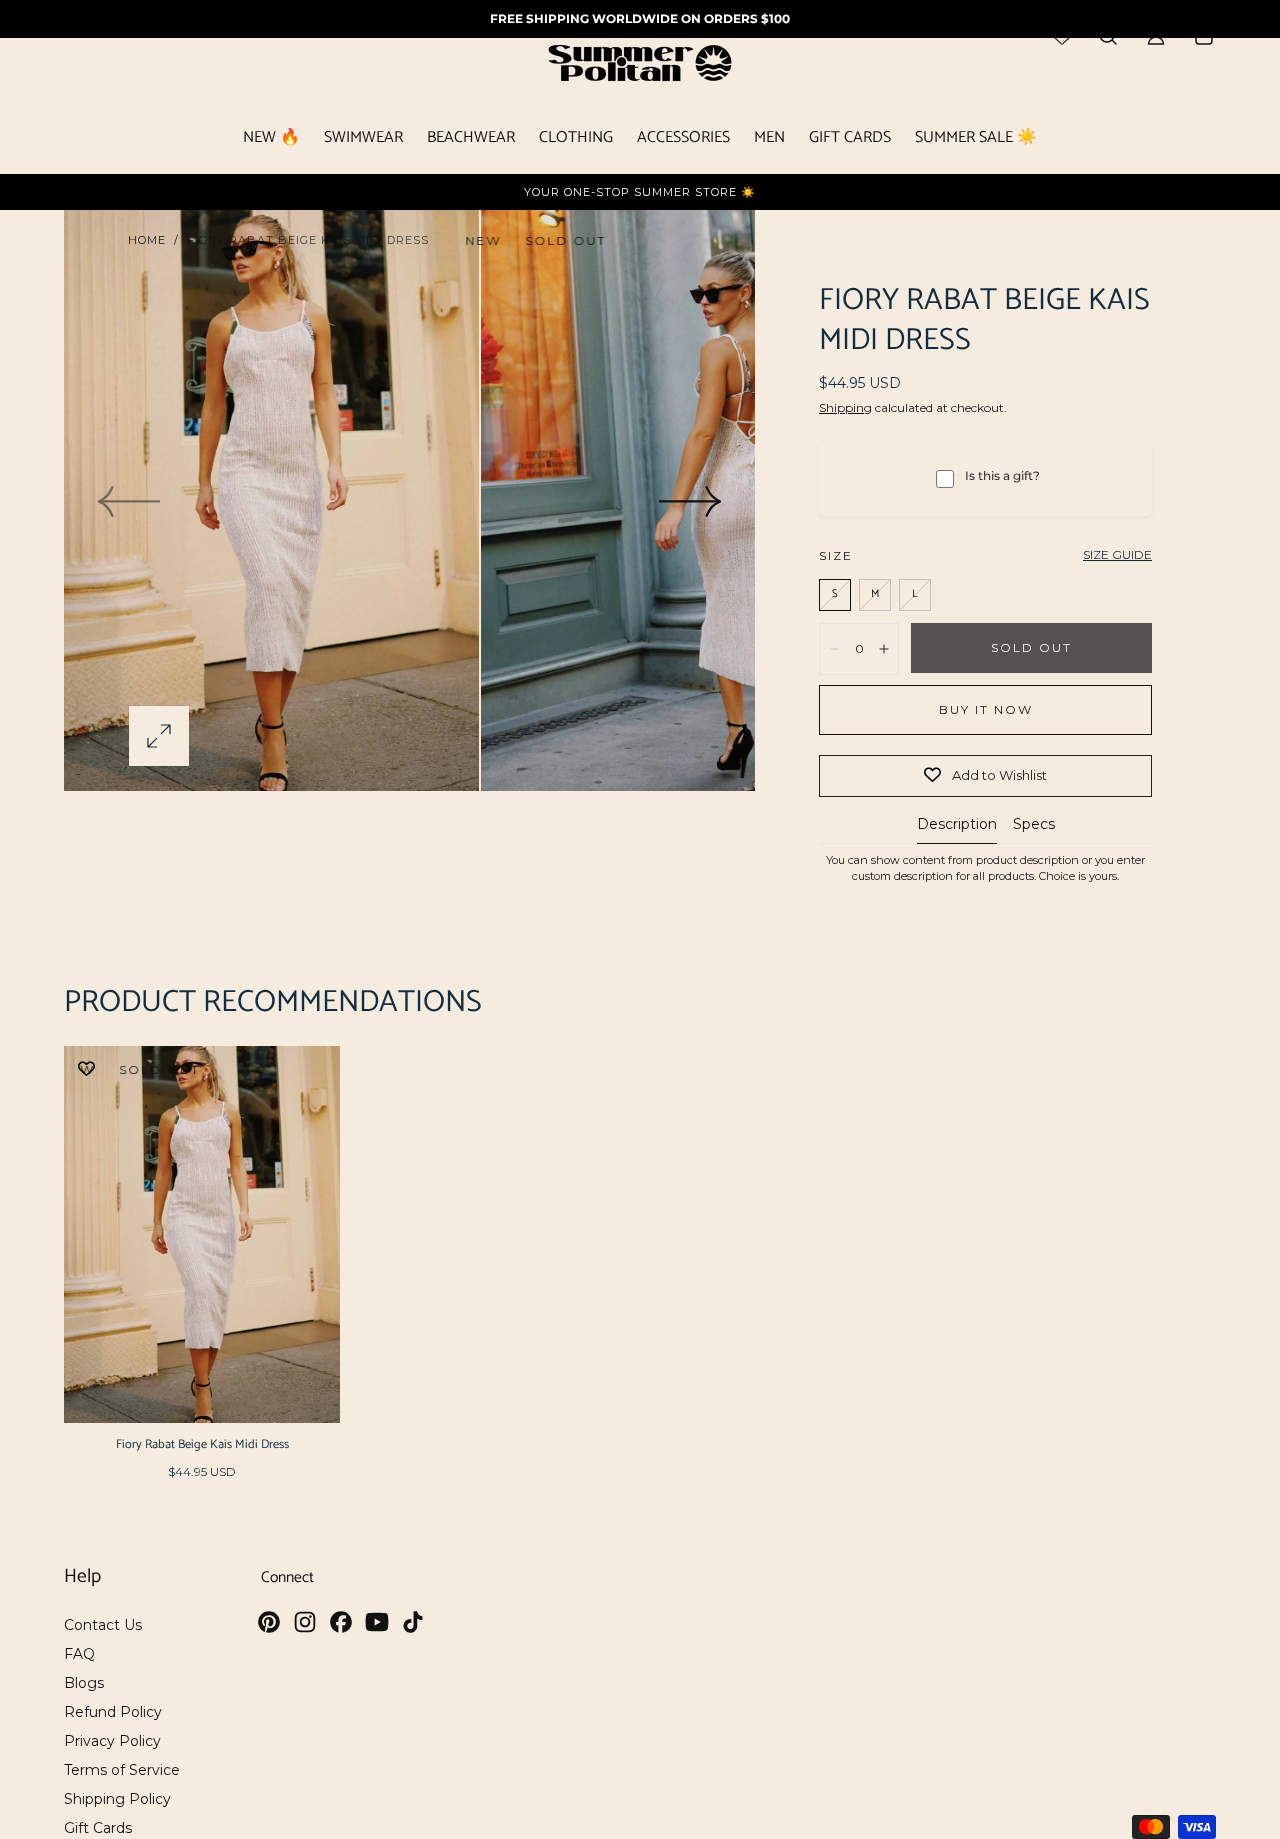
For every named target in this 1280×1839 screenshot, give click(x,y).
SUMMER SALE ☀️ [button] (976, 140)
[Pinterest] (269, 1622)
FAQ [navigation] (79, 1654)
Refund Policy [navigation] (113, 1712)
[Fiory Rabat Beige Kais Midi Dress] (202, 1234)
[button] (159, 736)
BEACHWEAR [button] (471, 140)
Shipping (845, 407)
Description (957, 825)
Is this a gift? (1002, 475)
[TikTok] (413, 1622)
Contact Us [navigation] (103, 1625)
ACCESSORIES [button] (683, 140)
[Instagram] (305, 1622)
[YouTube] (377, 1622)
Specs (1034, 825)
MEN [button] (769, 140)
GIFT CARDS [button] (850, 140)
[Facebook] (341, 1622)
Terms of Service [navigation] (122, 1770)
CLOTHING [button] (576, 140)
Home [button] (147, 240)
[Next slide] (691, 501)
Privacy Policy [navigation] (112, 1741)
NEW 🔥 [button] (271, 140)
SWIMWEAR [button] (363, 140)
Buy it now (986, 709)
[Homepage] (640, 66)
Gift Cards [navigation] (98, 1828)
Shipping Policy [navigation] (117, 1799)
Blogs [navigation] (84, 1683)
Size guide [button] (1117, 554)
